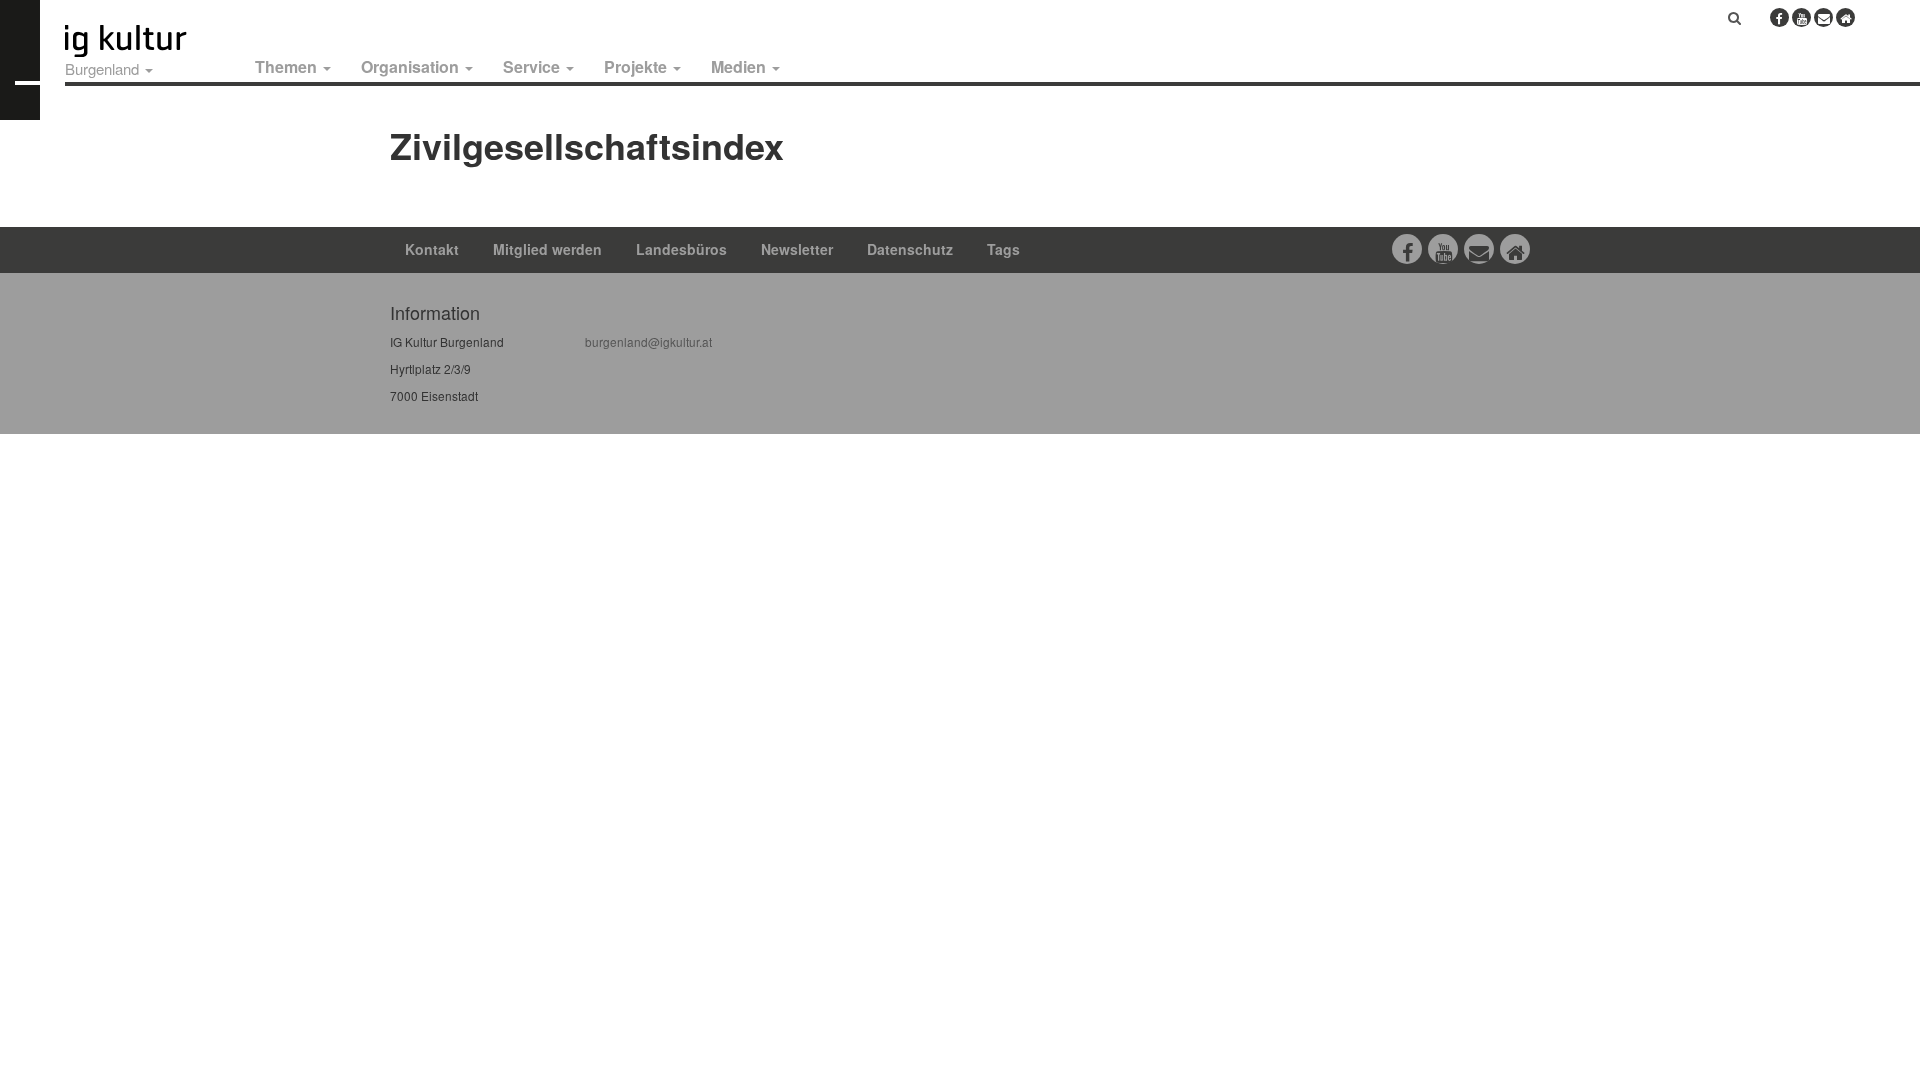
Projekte (637, 66)
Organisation (412, 66)
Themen (288, 66)
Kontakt (432, 249)
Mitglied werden (547, 249)
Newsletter (797, 249)
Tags (1003, 249)
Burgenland (104, 68)
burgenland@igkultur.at (648, 341)
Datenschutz (910, 249)
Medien (740, 66)
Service (533, 66)
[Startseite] (148, 41)
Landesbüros (681, 249)
